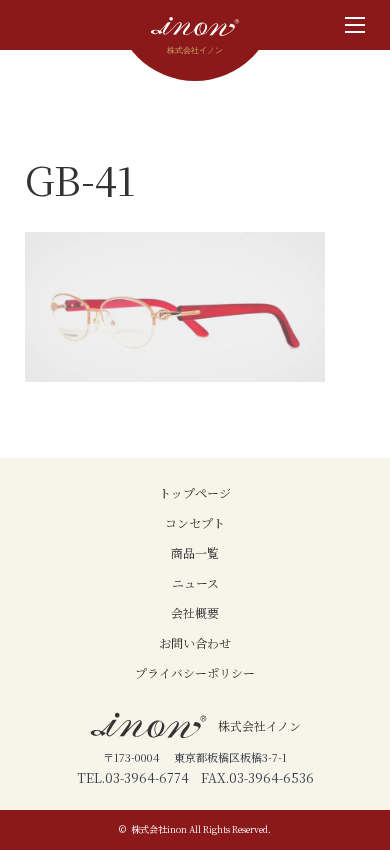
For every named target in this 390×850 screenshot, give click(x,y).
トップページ (195, 492)
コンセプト (195, 522)
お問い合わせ (195, 642)
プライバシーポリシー (195, 672)
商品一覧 (195, 552)
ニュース (195, 582)
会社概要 (195, 612)
